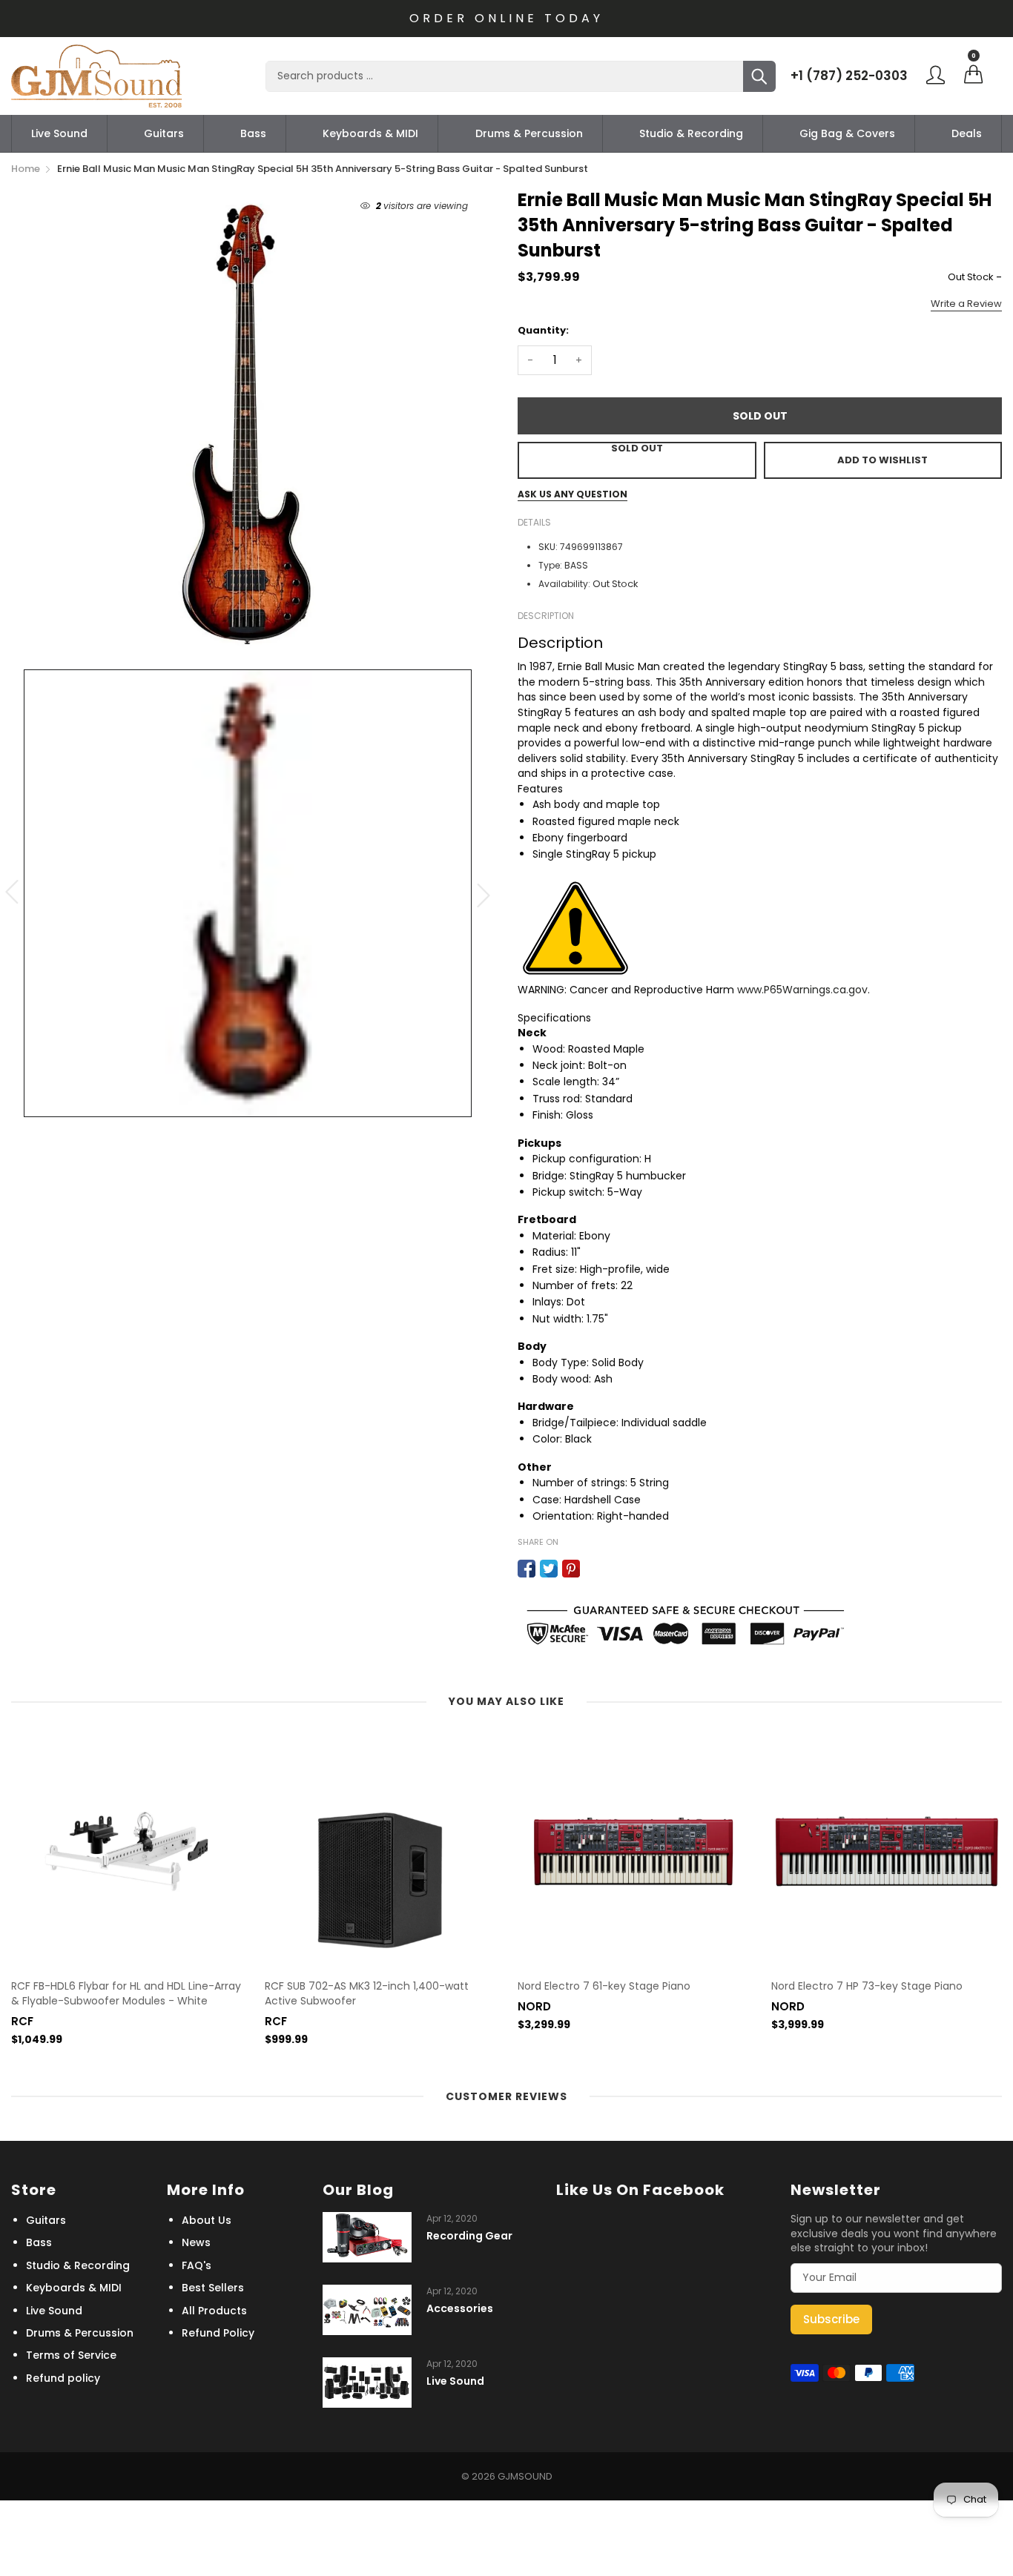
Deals (967, 133)
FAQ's (197, 2265)
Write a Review (966, 304)
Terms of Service (71, 2355)
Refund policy (63, 2378)
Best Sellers (213, 2288)
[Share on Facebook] (527, 1569)
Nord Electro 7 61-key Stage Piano (604, 1986)
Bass (253, 133)
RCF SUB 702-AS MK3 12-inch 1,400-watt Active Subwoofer (367, 1994)
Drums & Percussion (529, 133)
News (196, 2242)
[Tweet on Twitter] (549, 1569)
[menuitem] (59, 133)
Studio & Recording (691, 133)
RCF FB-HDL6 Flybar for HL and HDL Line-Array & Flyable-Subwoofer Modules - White (126, 1994)
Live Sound (59, 133)
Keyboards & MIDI (370, 133)
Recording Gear (469, 2236)
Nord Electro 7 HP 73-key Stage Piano (867, 1986)
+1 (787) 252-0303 (849, 76)
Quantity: (543, 330)
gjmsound (525, 2476)
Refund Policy (218, 2333)
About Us (207, 2220)
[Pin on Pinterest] (571, 1569)
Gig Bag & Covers (847, 133)
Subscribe (831, 2319)
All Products (214, 2311)
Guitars (164, 133)
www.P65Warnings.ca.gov (802, 990)
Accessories (460, 2309)
